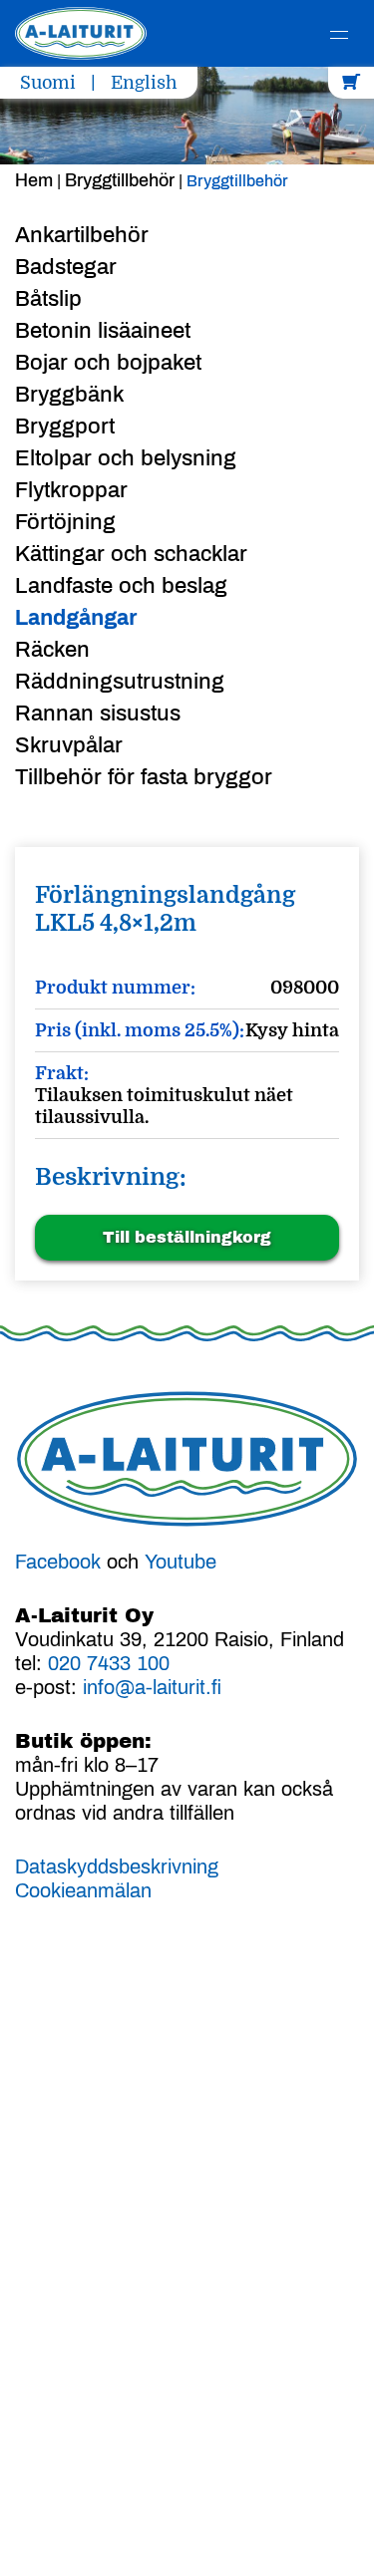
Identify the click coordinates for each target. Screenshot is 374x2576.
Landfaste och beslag (121, 586)
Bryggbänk (69, 395)
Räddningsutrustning (120, 682)
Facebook (58, 1562)
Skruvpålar (69, 745)
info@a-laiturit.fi (152, 1687)
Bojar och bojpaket (108, 363)
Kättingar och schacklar (131, 554)
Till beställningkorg (187, 1237)
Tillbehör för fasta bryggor (144, 777)
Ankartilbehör (82, 235)
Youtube (181, 1562)
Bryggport (65, 427)
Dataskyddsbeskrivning (117, 1866)
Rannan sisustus (98, 714)
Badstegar (66, 267)
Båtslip (48, 299)
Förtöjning (65, 522)
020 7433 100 (109, 1663)
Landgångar (76, 618)
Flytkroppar (71, 490)
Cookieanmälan (83, 1890)
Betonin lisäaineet (103, 331)
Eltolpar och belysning (126, 458)
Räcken (52, 650)
